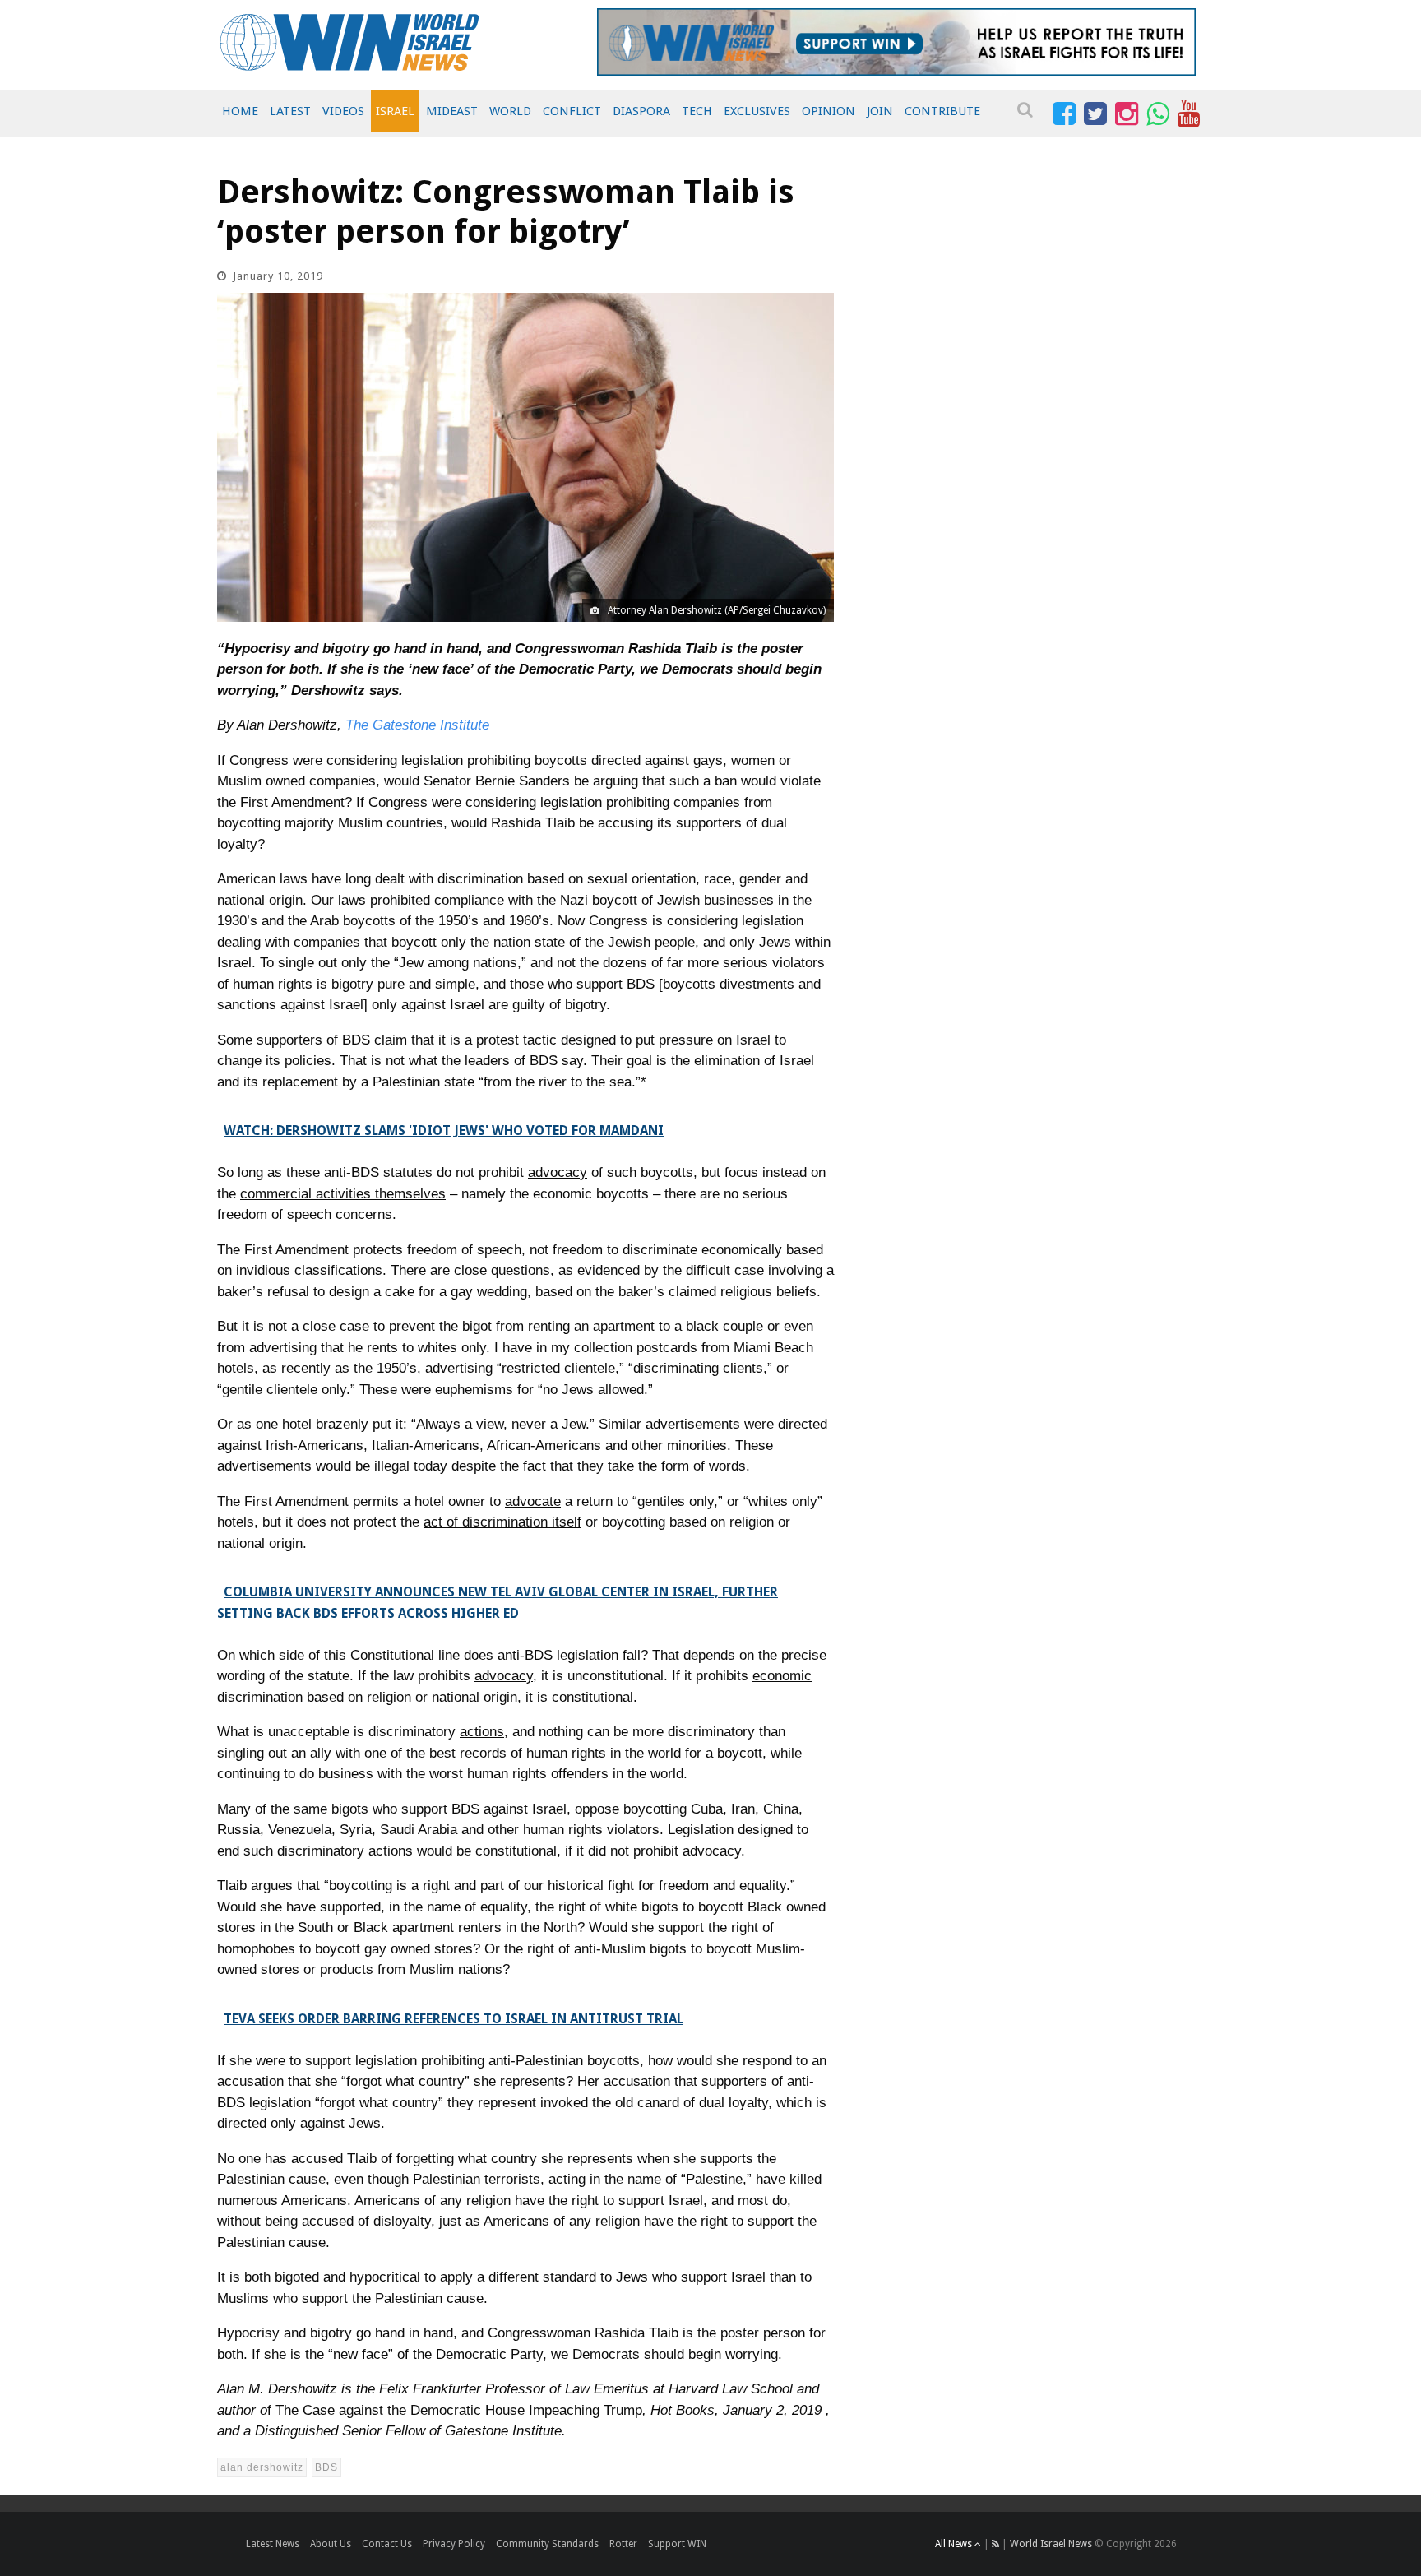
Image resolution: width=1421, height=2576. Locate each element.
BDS (326, 2467)
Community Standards (547, 2544)
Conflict (572, 111)
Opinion (829, 111)
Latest (290, 111)
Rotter (623, 2544)
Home (240, 111)
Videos (343, 111)
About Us (331, 2544)
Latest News (273, 2544)
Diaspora (641, 111)
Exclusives (757, 111)
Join (880, 111)
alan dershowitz (262, 2467)
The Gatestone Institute (417, 725)
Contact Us (387, 2544)
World (510, 111)
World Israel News (1051, 2544)
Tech (697, 111)
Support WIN (677, 2544)
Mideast (452, 111)
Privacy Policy (454, 2544)
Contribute (942, 111)
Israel (395, 111)
